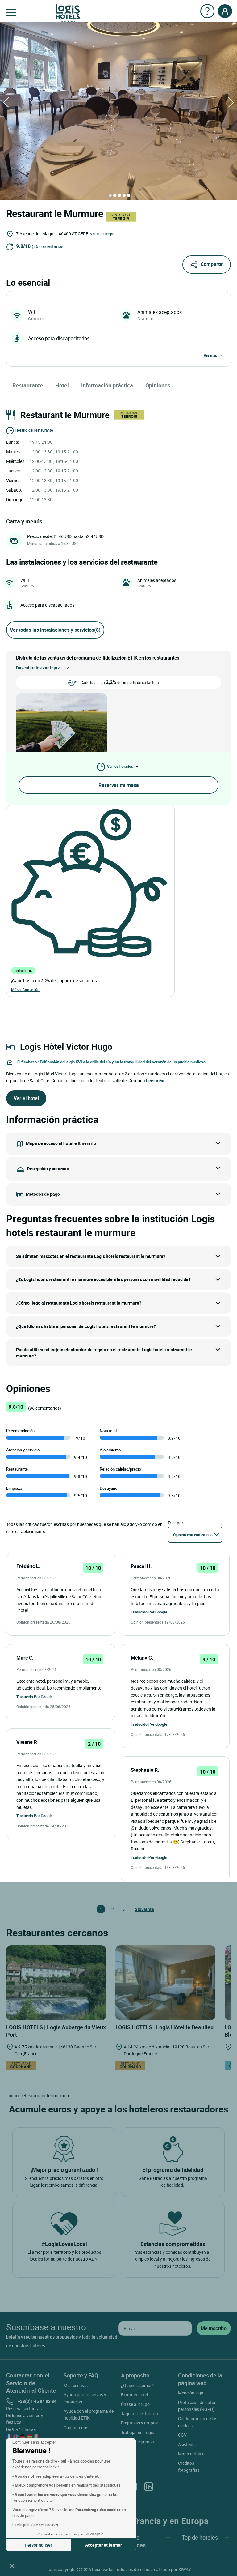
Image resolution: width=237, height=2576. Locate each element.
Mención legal (191, 2393)
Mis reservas (76, 2385)
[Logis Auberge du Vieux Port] (56, 1982)
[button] (12, 2565)
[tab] (110, 195)
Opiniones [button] (158, 385)
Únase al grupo (135, 2404)
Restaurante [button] (28, 385)
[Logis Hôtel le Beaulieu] (165, 1982)
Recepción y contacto (48, 1169)
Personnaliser (38, 2545)
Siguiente (138, 1909)
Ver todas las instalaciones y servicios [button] (55, 630)
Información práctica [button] (107, 385)
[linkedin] (149, 2486)
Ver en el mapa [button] (102, 234)
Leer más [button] (155, 1081)
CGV (182, 2435)
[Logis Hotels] (68, 13)
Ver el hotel (26, 1098)
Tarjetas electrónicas (141, 2414)
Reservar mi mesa (119, 785)
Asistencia (188, 2444)
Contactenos (76, 2427)
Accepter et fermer (104, 2545)
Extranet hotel (134, 2395)
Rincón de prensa (137, 2442)
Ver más (210, 355)
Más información (25, 989)
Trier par (175, 1523)
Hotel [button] (62, 385)
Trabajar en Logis (137, 2432)
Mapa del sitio (191, 2454)
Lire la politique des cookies (35, 2525)
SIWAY (185, 2569)
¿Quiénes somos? (138, 2385)
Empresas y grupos (139, 2423)
